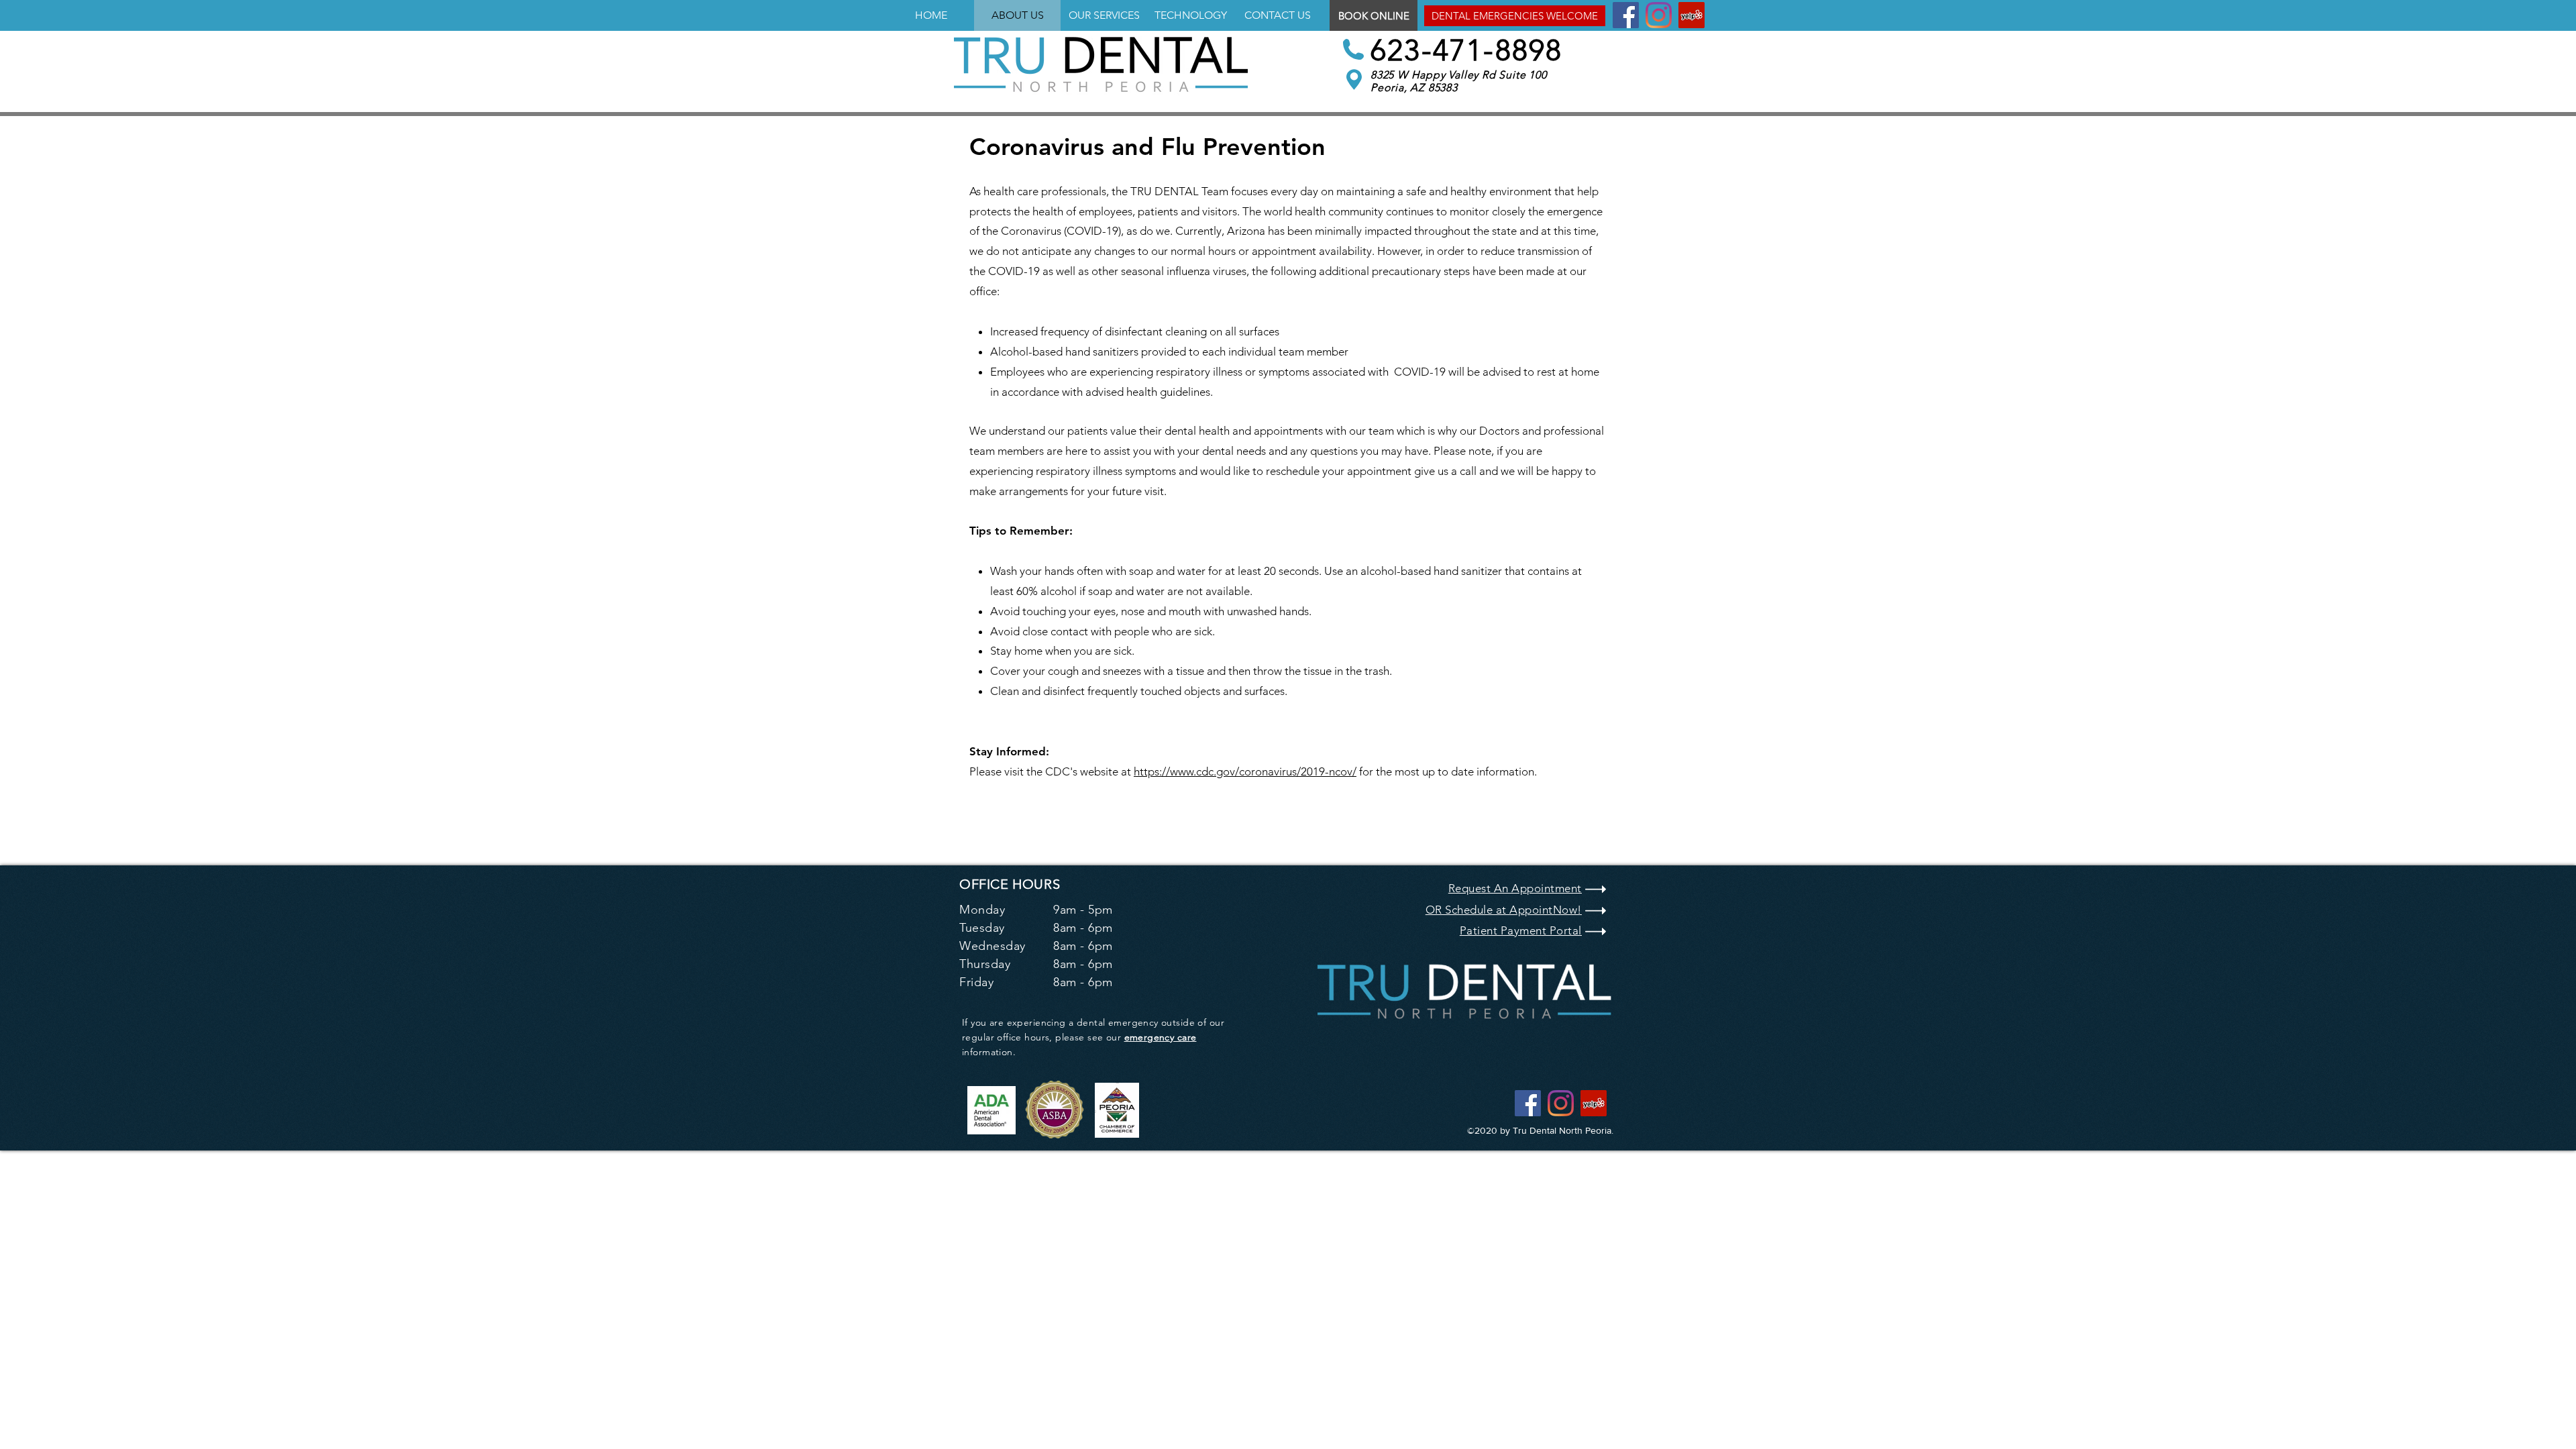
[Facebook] (1626, 15)
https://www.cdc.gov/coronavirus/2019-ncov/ (1245, 771)
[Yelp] (1692, 15)
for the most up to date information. (1447, 771)
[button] (1515, 16)
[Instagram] (1659, 15)
